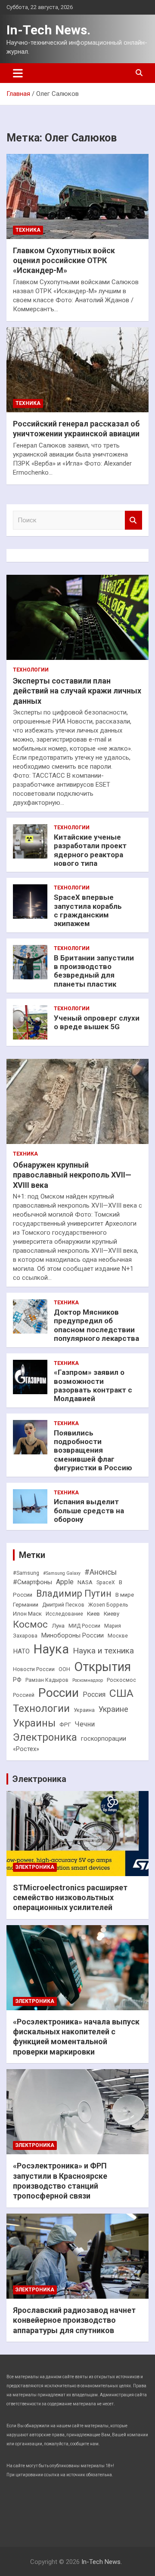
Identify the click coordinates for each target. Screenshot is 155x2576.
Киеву (112, 1614)
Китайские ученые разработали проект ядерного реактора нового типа (90, 850)
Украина (84, 1710)
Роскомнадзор (88, 1680)
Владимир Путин (74, 1593)
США (121, 1693)
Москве (118, 1636)
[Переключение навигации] (18, 73)
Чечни (85, 1724)
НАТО (21, 1651)
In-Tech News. (48, 30)
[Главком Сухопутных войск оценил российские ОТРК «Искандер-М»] (77, 196)
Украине (113, 1709)
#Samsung (26, 1573)
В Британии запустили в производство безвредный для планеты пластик (94, 971)
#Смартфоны (33, 1582)
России (59, 1693)
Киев (93, 1614)
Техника (28, 230)
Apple (65, 1582)
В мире (125, 1595)
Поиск (133, 520)
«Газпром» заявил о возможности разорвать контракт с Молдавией (93, 1385)
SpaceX (106, 1582)
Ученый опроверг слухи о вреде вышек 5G (97, 1022)
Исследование (64, 1614)
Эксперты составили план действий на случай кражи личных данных (77, 691)
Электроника (45, 1737)
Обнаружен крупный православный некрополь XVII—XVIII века (72, 1175)
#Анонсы (101, 1572)
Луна (58, 1626)
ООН (64, 1669)
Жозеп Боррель (108, 1605)
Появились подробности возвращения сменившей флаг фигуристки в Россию (93, 1451)
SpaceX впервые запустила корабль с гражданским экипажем (88, 910)
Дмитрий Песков (63, 1605)
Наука (51, 1649)
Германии (26, 1605)
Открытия (102, 1667)
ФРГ (65, 1725)
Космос (30, 1624)
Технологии (31, 670)
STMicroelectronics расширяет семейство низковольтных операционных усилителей (70, 1898)
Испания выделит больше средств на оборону (89, 1510)
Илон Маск (27, 1614)
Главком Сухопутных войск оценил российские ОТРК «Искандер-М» (64, 261)
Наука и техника (103, 1651)
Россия (94, 1694)
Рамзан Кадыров (47, 1680)
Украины (34, 1723)
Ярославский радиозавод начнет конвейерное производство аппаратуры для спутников (74, 2320)
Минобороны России (73, 1636)
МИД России (84, 1626)
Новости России (34, 1669)
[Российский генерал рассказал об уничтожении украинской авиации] (77, 370)
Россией (24, 1695)
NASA (85, 1582)
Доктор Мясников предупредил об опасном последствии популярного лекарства (96, 1325)
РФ (17, 1680)
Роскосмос (121, 1680)
